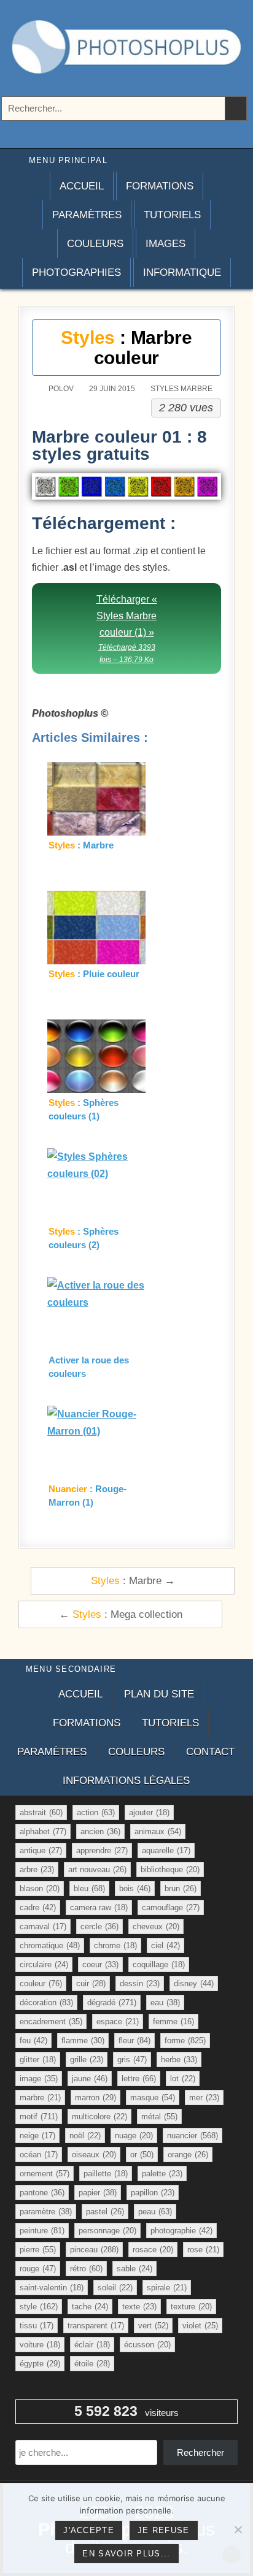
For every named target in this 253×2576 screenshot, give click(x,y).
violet (200, 2326)
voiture (40, 2345)
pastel (105, 2212)
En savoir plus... (126, 2554)
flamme (83, 2041)
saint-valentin (52, 2288)
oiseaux (94, 2155)
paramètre (46, 2212)
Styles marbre (181, 389)
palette (162, 2174)
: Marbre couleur (126, 348)
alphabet (43, 1831)
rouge (38, 2269)
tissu (37, 2326)
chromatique (50, 1945)
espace (118, 2022)
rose (203, 2250)
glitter (38, 2060)
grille (87, 2060)
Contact (210, 1752)
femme (173, 2022)
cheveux (156, 1926)
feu (33, 2041)
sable (134, 2269)
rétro (86, 2269)
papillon (153, 2193)
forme (185, 2041)
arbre (37, 1869)
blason (40, 1888)
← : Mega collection (121, 1614)
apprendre (102, 1850)
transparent (96, 2326)
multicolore (99, 2117)
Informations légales (126, 1781)
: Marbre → (133, 1580)
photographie (181, 2231)
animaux (158, 1831)
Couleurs (95, 244)
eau (165, 2002)
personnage (107, 2231)
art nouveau (97, 1869)
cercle (99, 1926)
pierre (38, 2250)
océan (39, 2155)
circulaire (44, 1964)
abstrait (41, 1812)
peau (155, 2212)
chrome (115, 1945)
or (142, 2155)
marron (95, 2098)
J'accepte (89, 2530)
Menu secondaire (71, 1669)
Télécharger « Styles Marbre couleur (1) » (127, 629)
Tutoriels (172, 215)
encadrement (51, 2022)
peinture (42, 2231)
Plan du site (159, 1694)
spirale (167, 2288)
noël (85, 2136)
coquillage (159, 1964)
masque (153, 2098)
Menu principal (68, 160)
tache (90, 2307)
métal (159, 2117)
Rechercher (200, 2452)
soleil (115, 2288)
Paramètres (87, 215)
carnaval (43, 1926)
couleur (41, 1983)
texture (191, 2307)
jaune (90, 2079)
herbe (179, 2060)
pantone (42, 2193)
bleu (89, 1888)
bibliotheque (170, 1869)
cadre (38, 1907)
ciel (165, 1945)
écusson (147, 2345)
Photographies (76, 272)
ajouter (149, 1812)
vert (153, 2326)
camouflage (171, 1907)
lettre (139, 2079)
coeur (100, 1964)
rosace (153, 2250)
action (96, 1812)
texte (139, 2307)
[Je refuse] (238, 2529)
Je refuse (164, 2530)
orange (188, 2155)
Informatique (182, 272)
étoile (92, 2364)
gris (132, 2060)
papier (98, 2193)
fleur (134, 2041)
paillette (106, 2174)
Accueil (82, 186)
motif (39, 2117)
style (39, 2307)
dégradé (112, 2002)
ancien (100, 1831)
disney (194, 1983)
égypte (40, 2364)
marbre (40, 2098)
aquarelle (166, 1850)
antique (41, 1850)
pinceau (94, 2250)
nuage (134, 2136)
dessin (140, 1983)
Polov (61, 389)
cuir (91, 1983)
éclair (92, 2345)
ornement (45, 2174)
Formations (160, 186)
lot (183, 2079)
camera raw (99, 1907)
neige (37, 2136)
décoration (46, 2002)
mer (204, 2098)
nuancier (193, 2136)
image (39, 2079)
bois (135, 1888)
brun (181, 1888)
